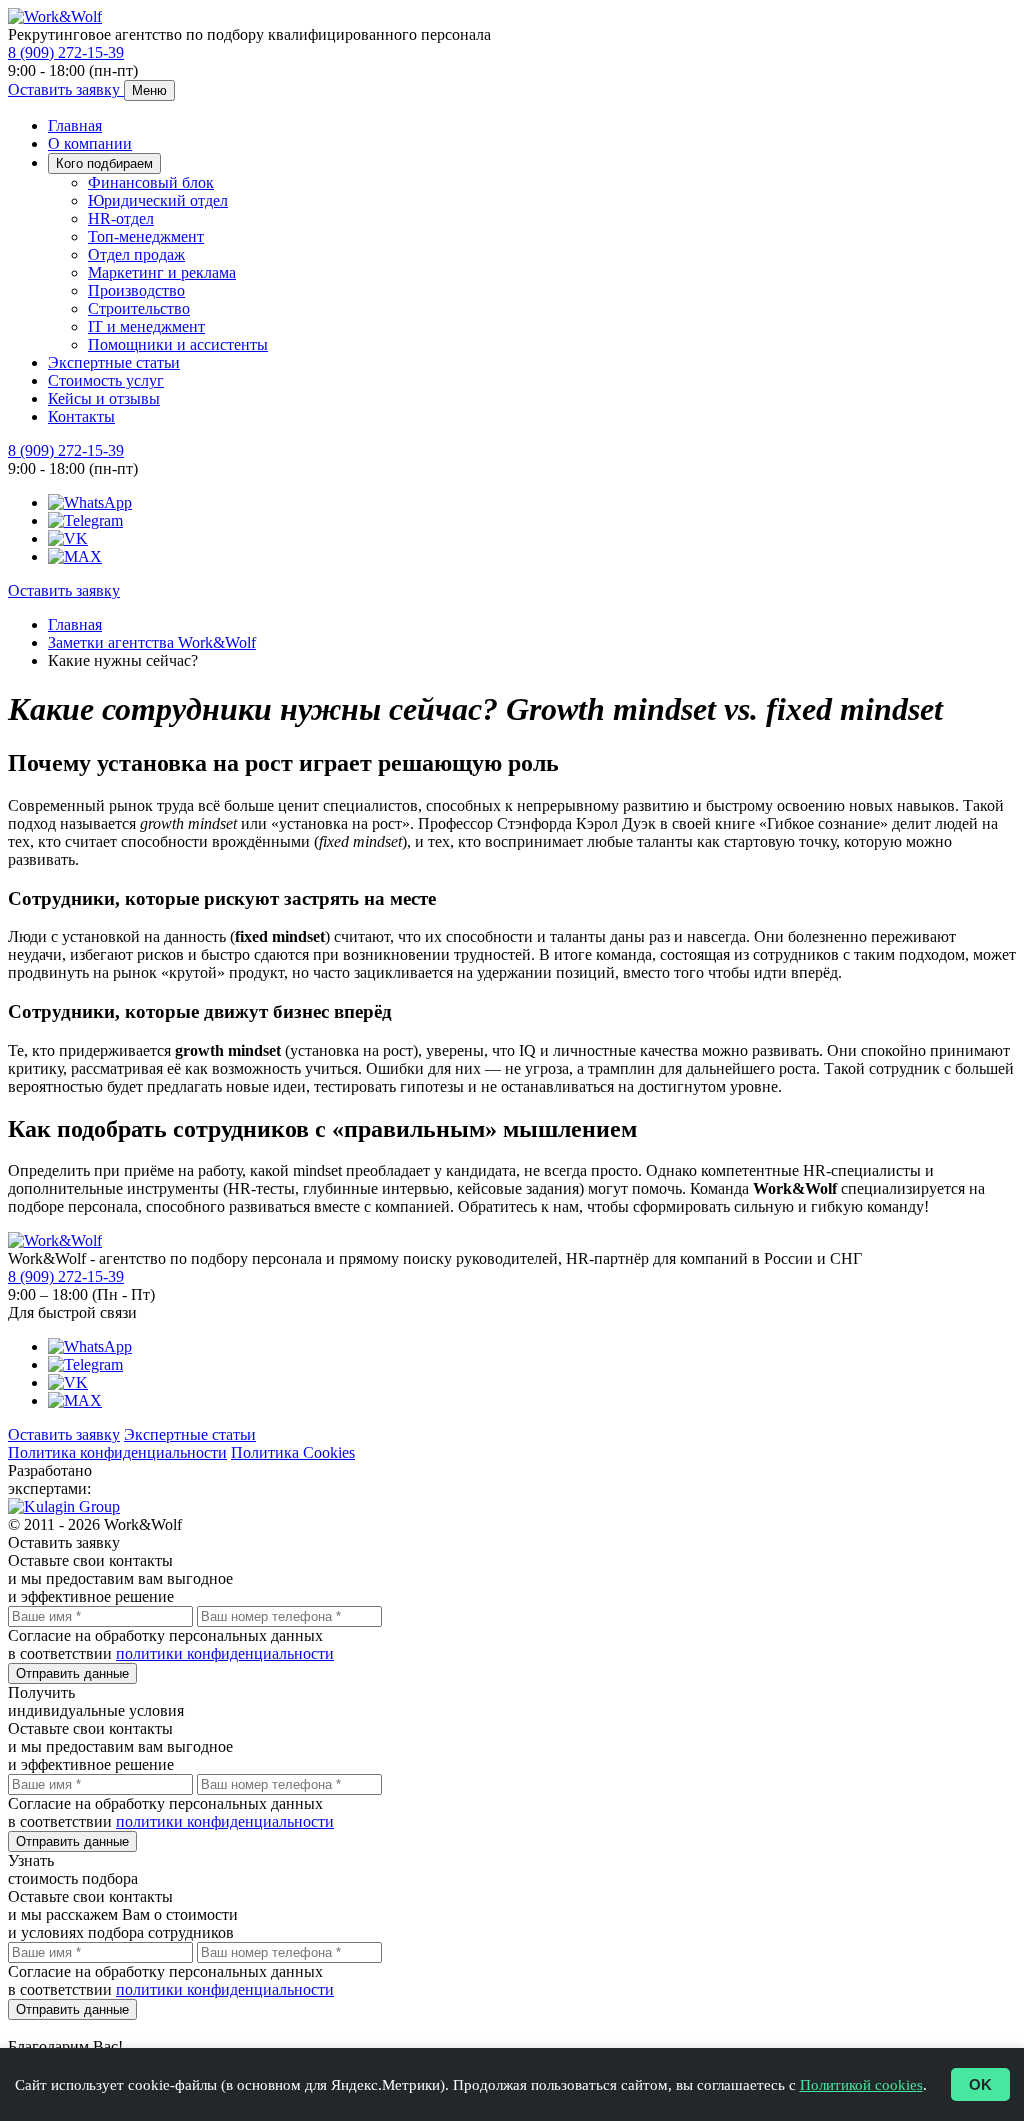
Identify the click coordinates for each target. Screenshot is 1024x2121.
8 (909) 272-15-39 (66, 52)
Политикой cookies (861, 2085)
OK (980, 2084)
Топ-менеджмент (146, 236)
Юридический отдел (158, 200)
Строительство (139, 308)
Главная (75, 125)
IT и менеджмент (146, 326)
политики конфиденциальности (225, 1653)
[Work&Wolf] (55, 16)
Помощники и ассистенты (178, 344)
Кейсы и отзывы (104, 398)
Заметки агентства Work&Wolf (152, 642)
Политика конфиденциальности (117, 1452)
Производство (136, 290)
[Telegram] (85, 520)
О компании (90, 143)
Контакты (81, 416)
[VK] (68, 538)
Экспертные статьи (114, 362)
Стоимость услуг (106, 380)
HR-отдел (121, 218)
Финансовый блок (151, 182)
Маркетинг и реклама (162, 272)
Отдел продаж (136, 254)
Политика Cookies (293, 1452)
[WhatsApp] (90, 502)
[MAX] (75, 556)
